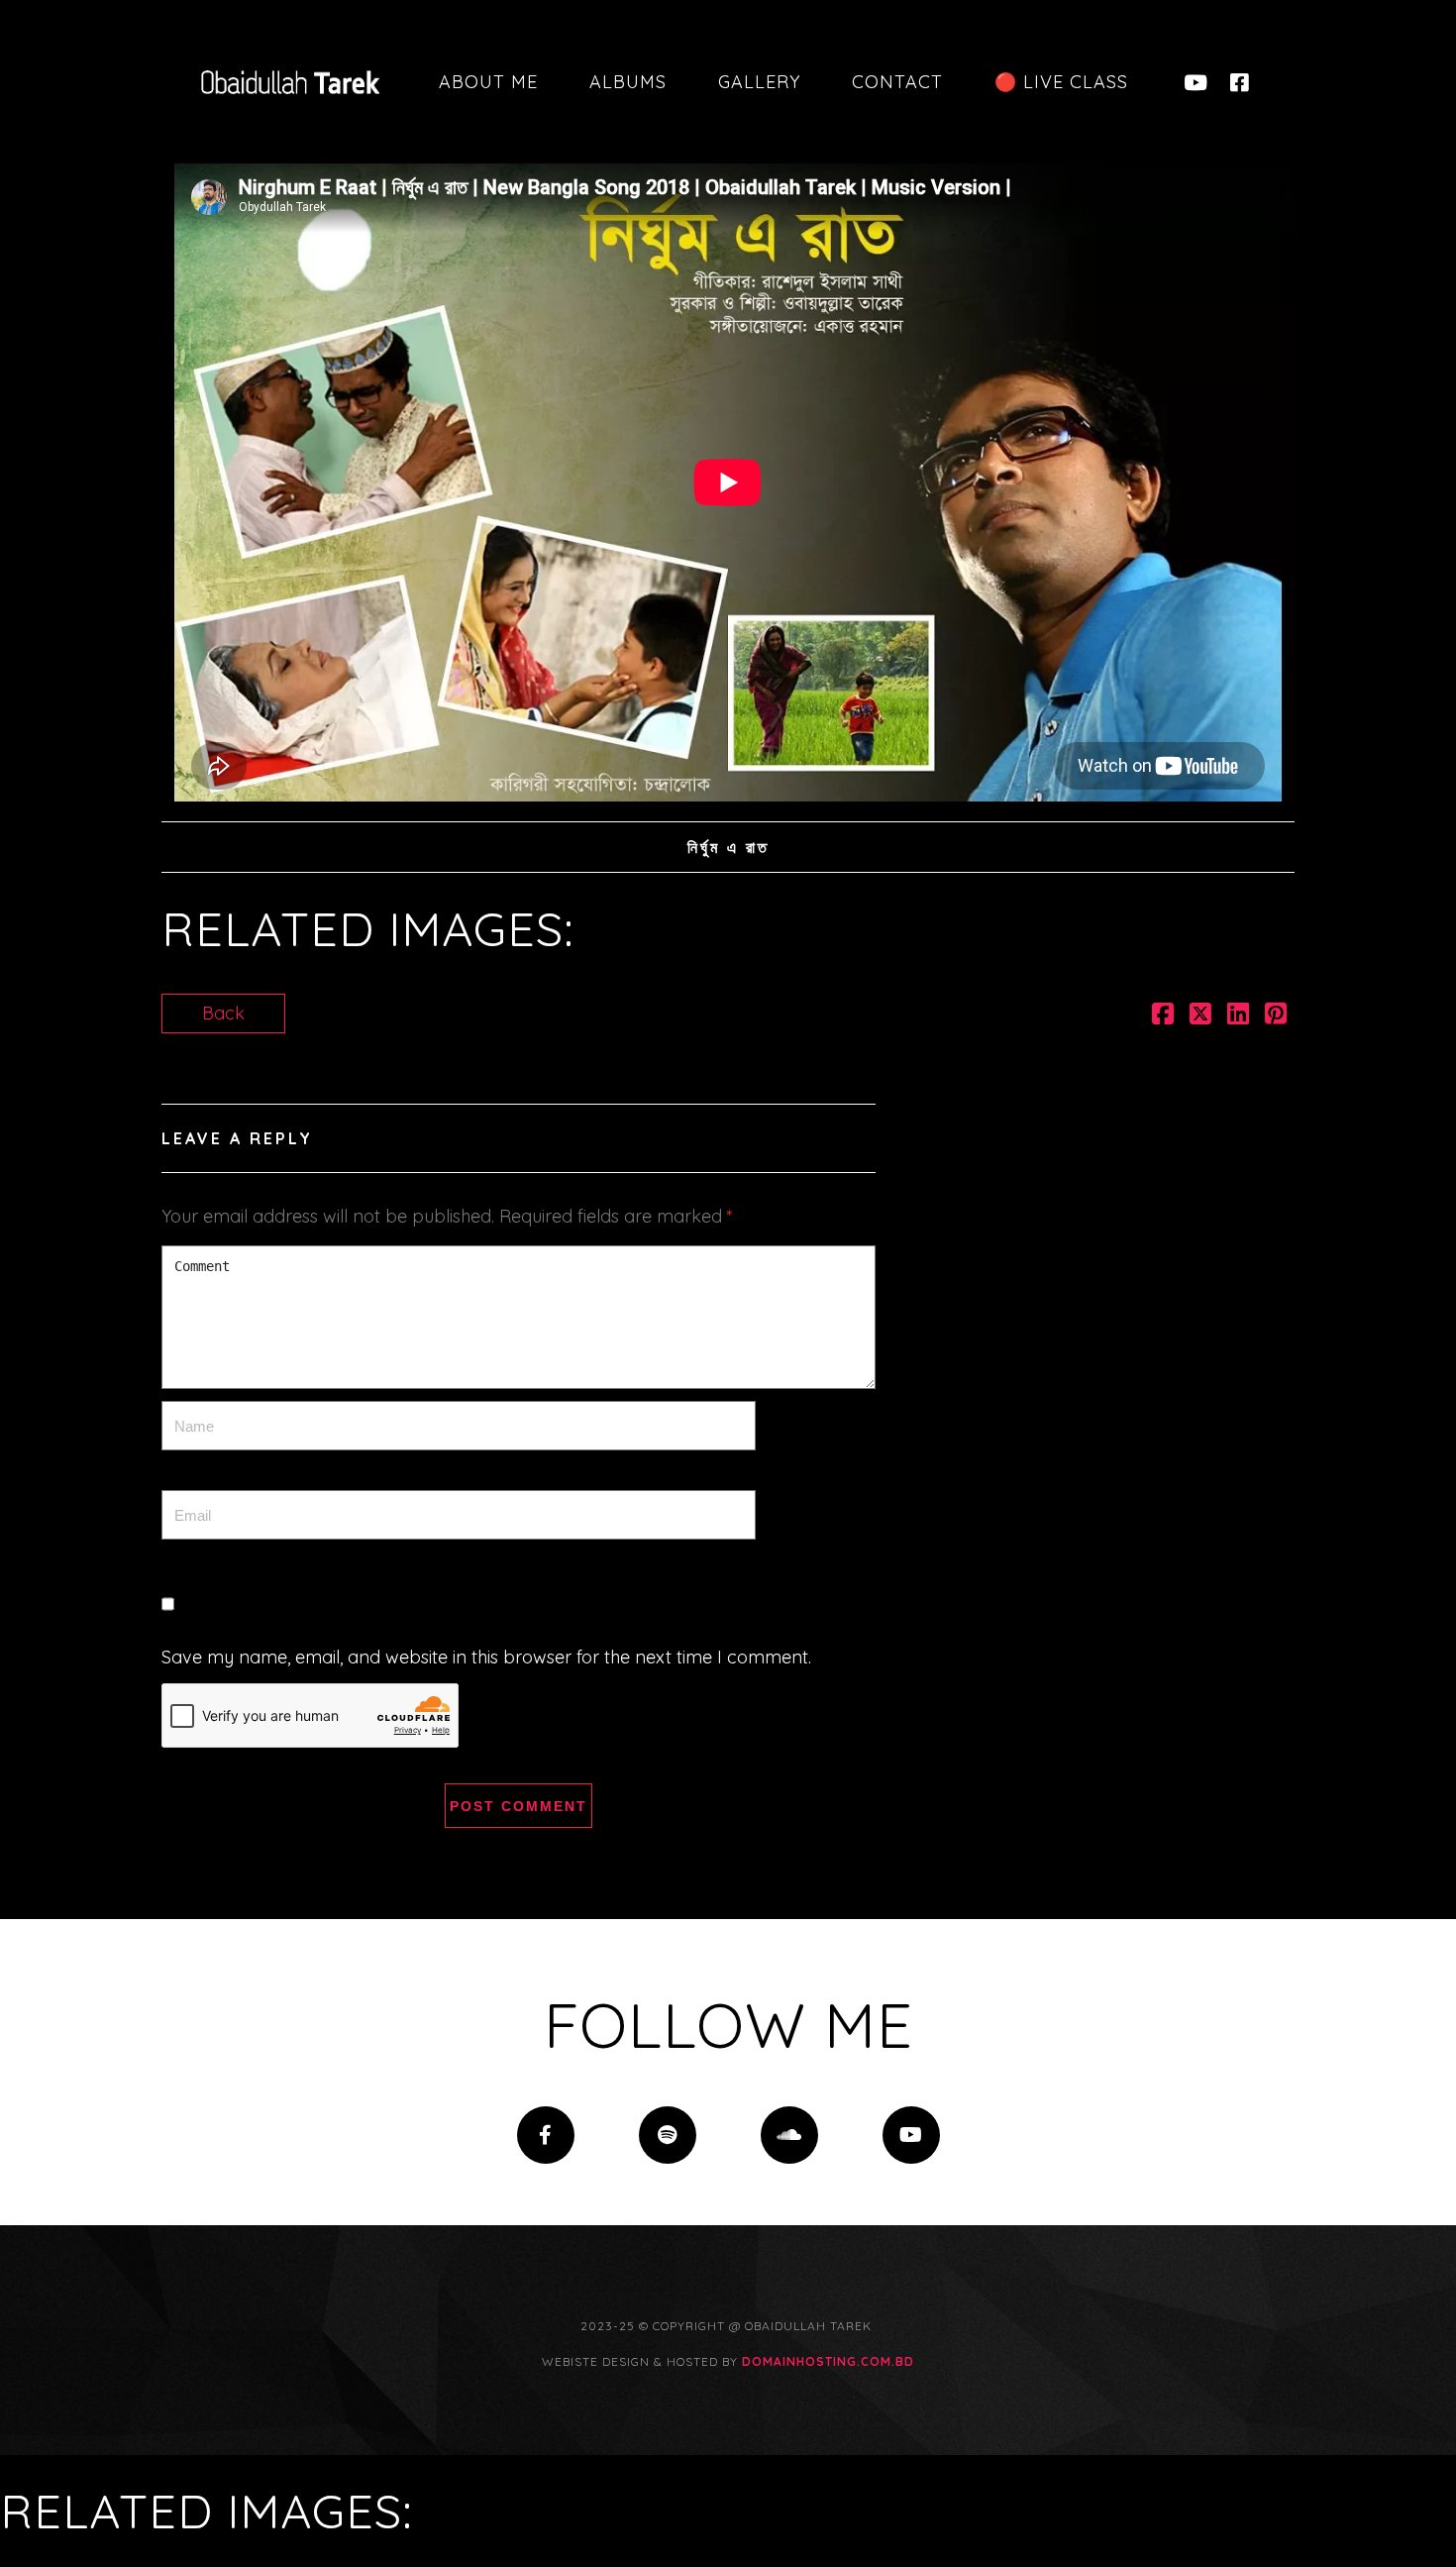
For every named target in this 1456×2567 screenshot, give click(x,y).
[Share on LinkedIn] (1238, 1016)
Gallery (759, 82)
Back (223, 1013)
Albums (628, 82)
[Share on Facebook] (1163, 1016)
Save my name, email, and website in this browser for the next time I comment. (486, 1657)
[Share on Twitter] (1200, 1016)
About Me (488, 82)
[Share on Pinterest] (1276, 1016)
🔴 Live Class (1061, 82)
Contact (897, 82)
